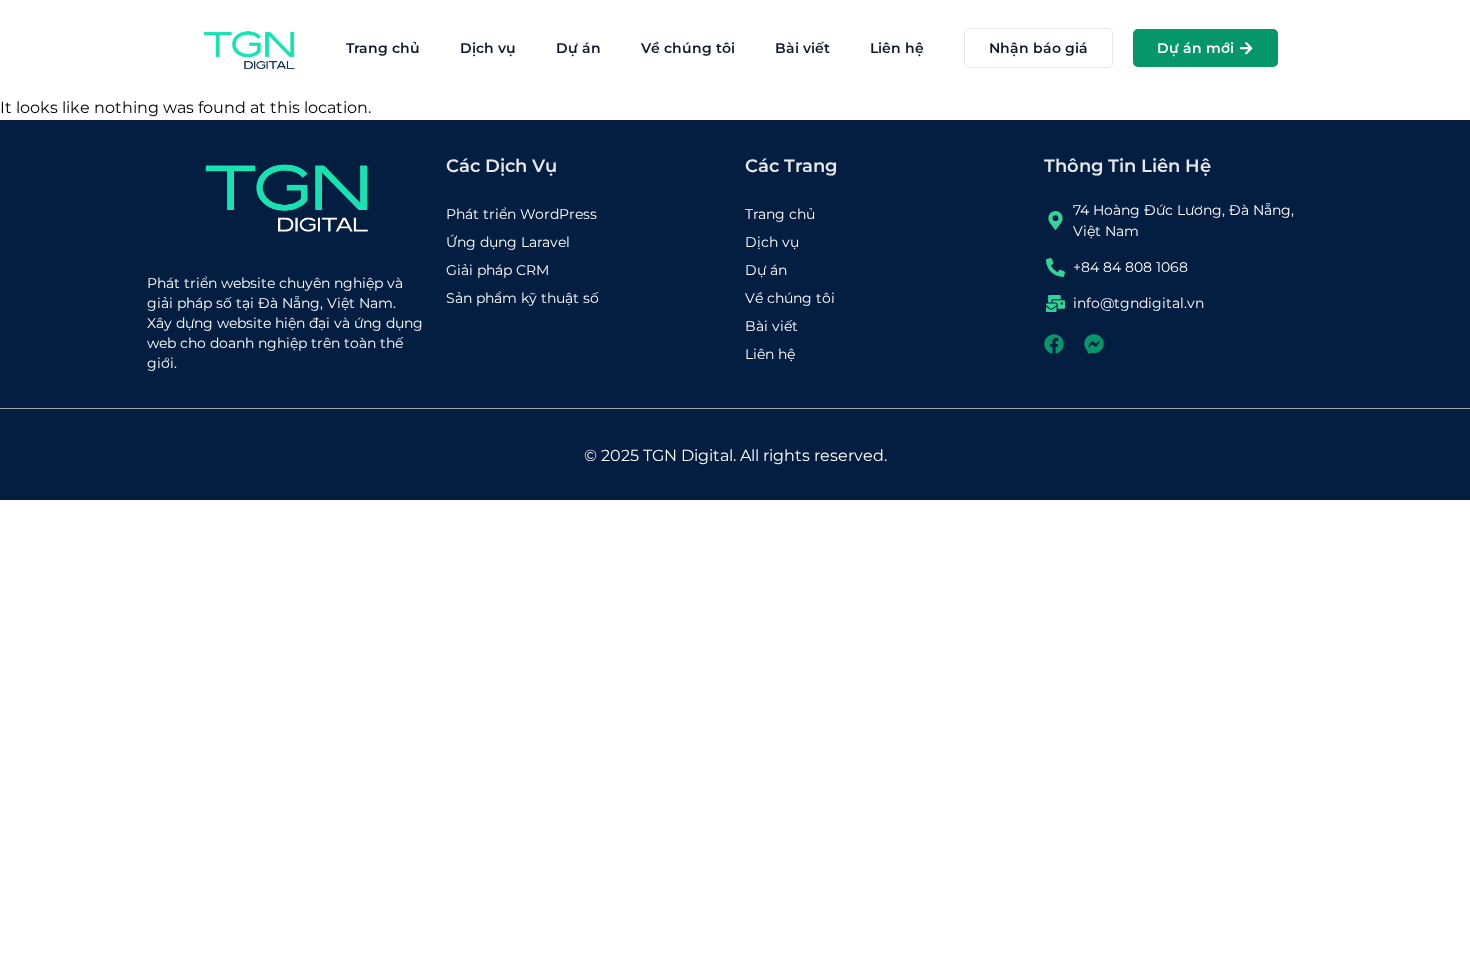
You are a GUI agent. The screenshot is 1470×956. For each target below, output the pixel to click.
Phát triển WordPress (521, 214)
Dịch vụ (488, 48)
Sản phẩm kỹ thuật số (522, 298)
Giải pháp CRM (497, 270)
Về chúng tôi (688, 48)
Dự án (578, 48)
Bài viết (802, 48)
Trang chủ (383, 48)
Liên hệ (897, 48)
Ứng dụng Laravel (508, 242)
